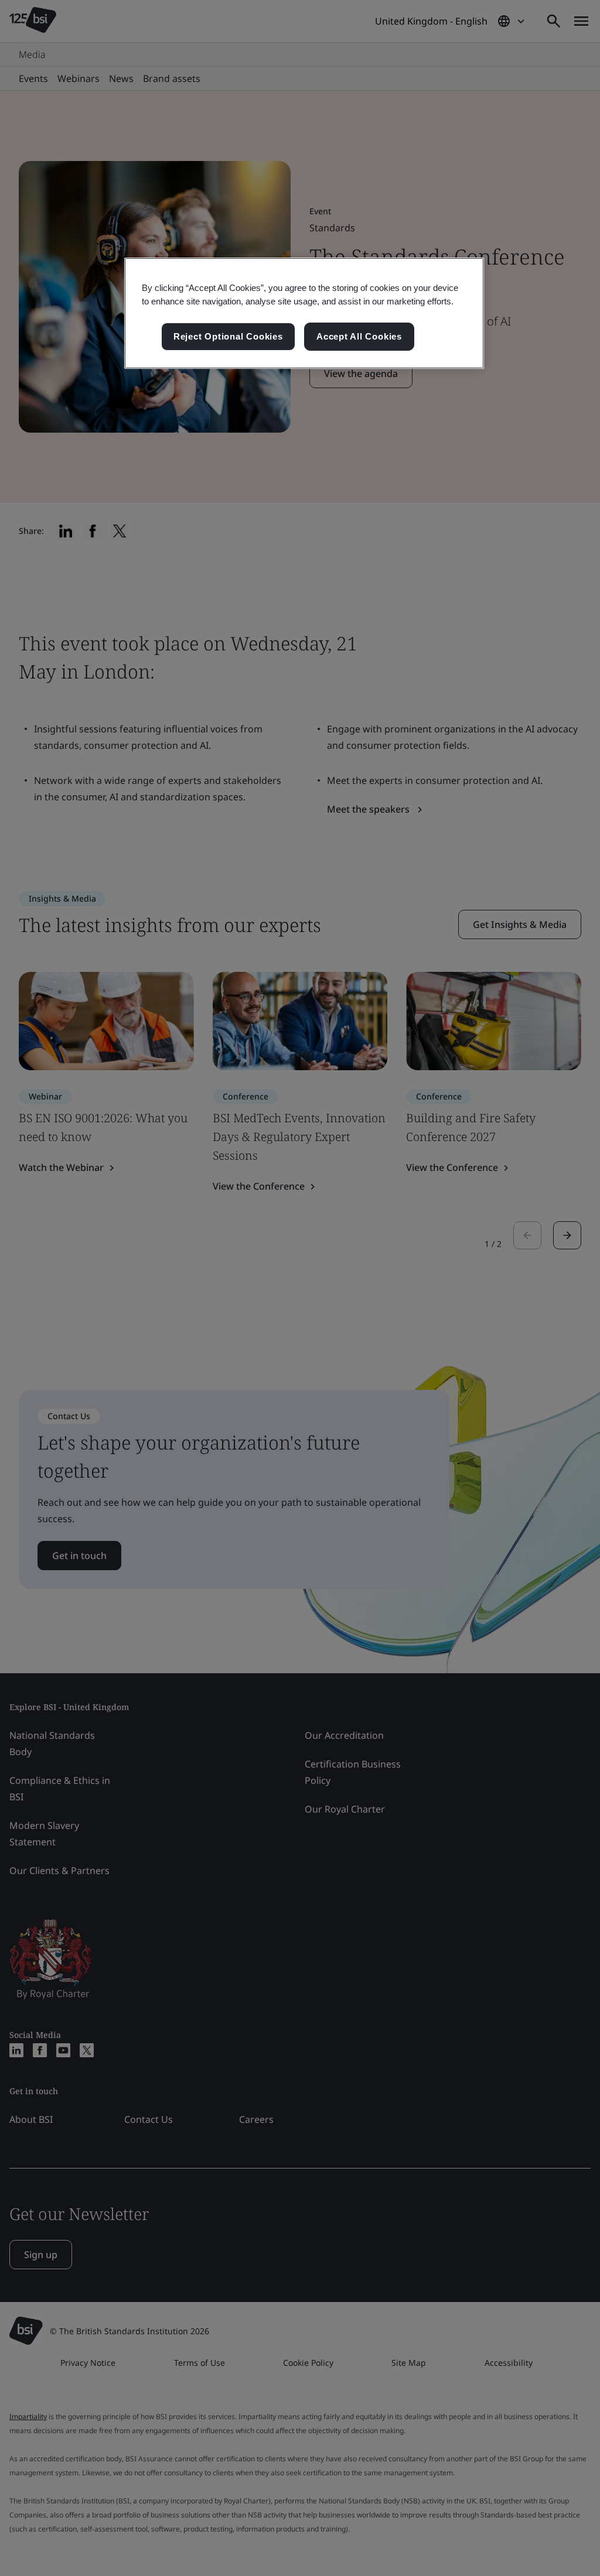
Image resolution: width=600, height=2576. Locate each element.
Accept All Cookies (359, 336)
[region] (304, 313)
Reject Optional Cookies (228, 336)
